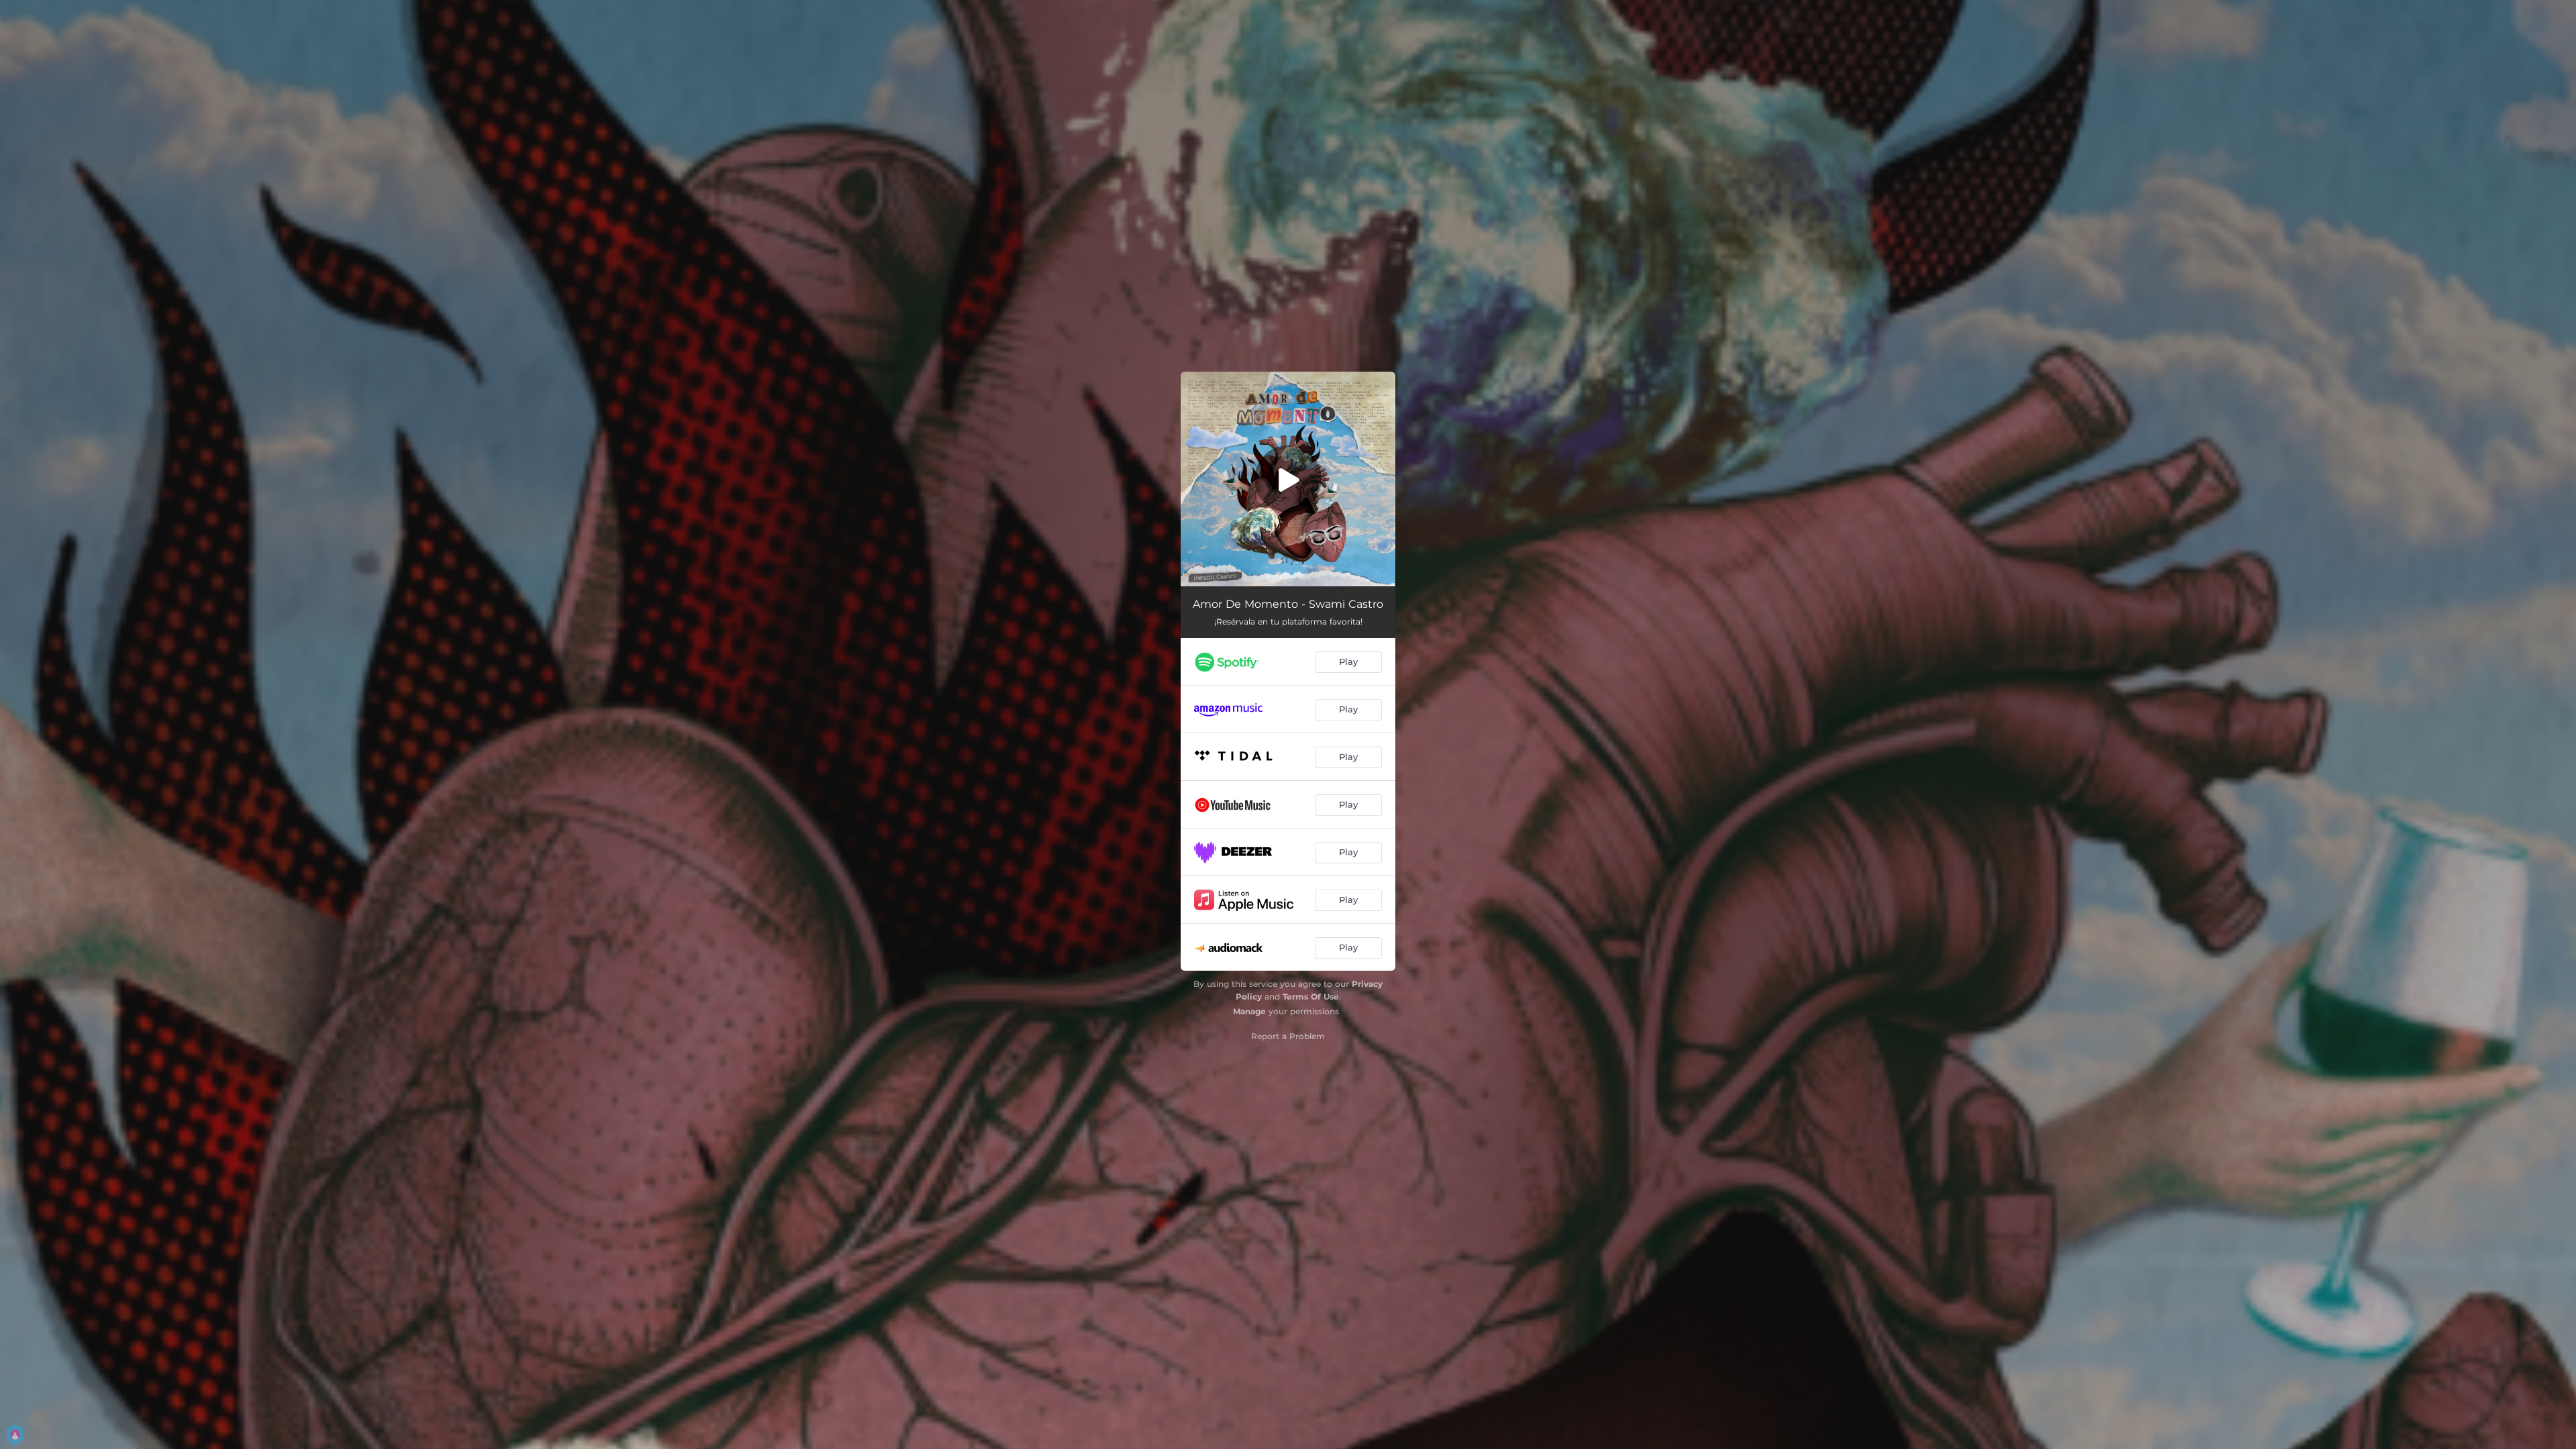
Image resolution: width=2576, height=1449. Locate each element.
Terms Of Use (1311, 997)
